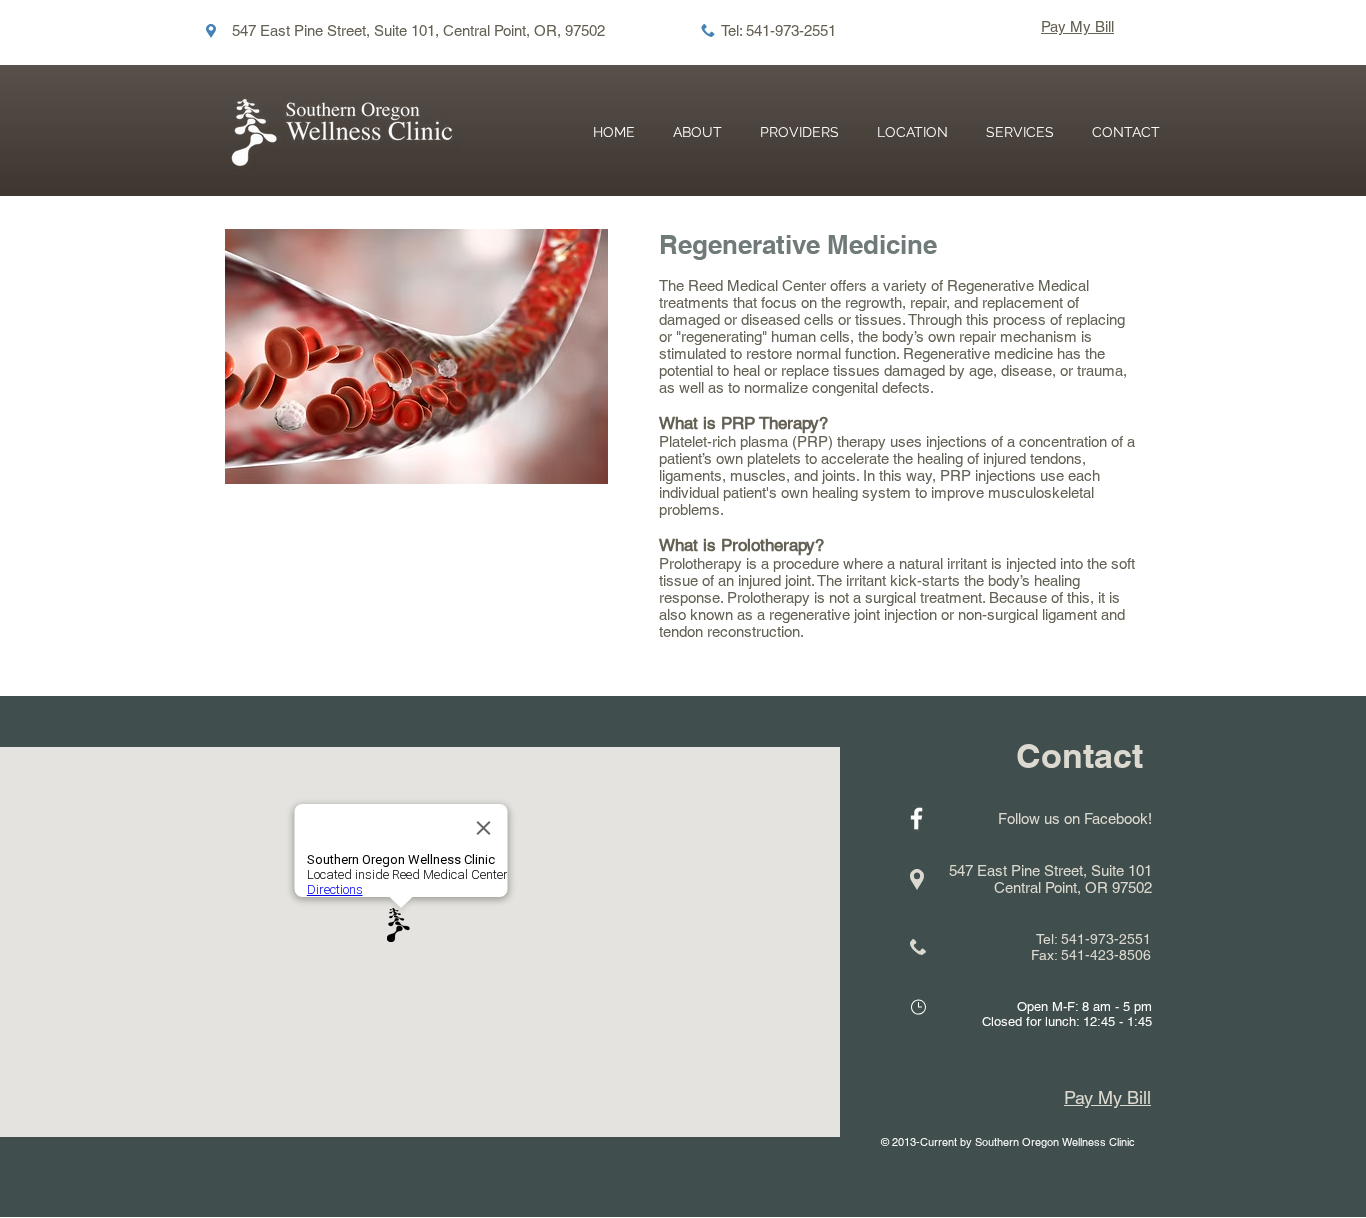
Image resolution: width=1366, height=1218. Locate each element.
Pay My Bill (1077, 26)
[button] (1020, 132)
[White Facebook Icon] (916, 818)
